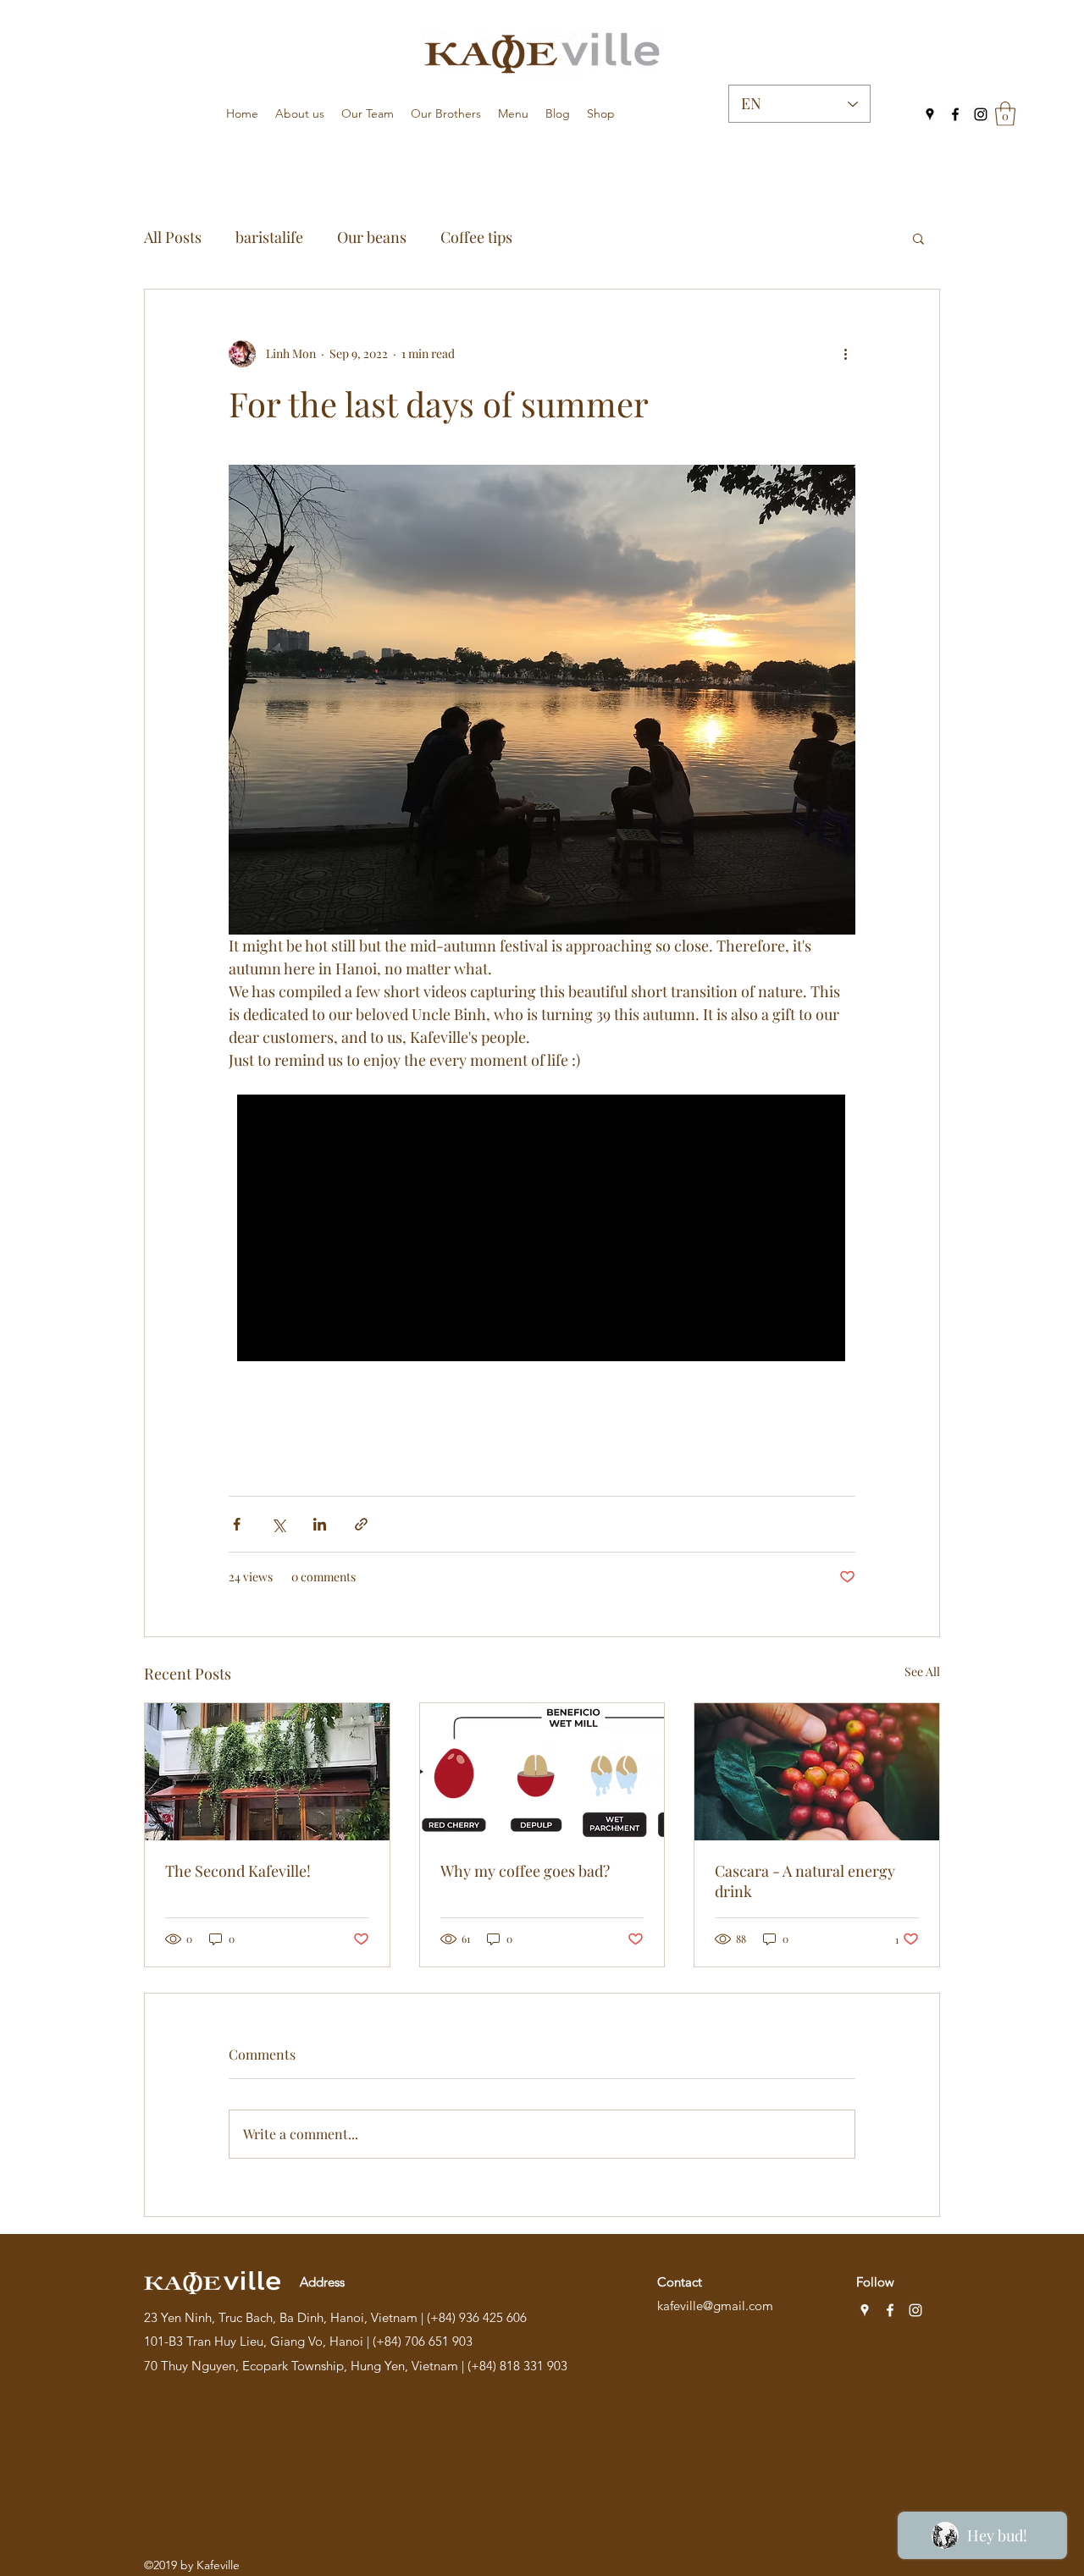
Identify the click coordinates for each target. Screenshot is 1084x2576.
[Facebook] (955, 114)
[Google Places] (930, 114)
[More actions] (845, 354)
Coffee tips (476, 237)
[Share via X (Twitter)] (278, 1524)
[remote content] (542, 1230)
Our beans (372, 237)
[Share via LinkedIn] (320, 1524)
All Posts (173, 237)
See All (922, 1671)
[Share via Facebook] (237, 1524)
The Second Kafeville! (238, 1871)
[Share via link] (361, 1524)
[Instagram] (981, 114)
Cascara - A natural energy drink (805, 1881)
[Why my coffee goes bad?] (542, 1772)
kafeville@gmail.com (715, 2306)
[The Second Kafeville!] (267, 1772)
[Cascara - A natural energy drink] (817, 1772)
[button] (1005, 114)
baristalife (269, 237)
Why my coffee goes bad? (525, 1871)
